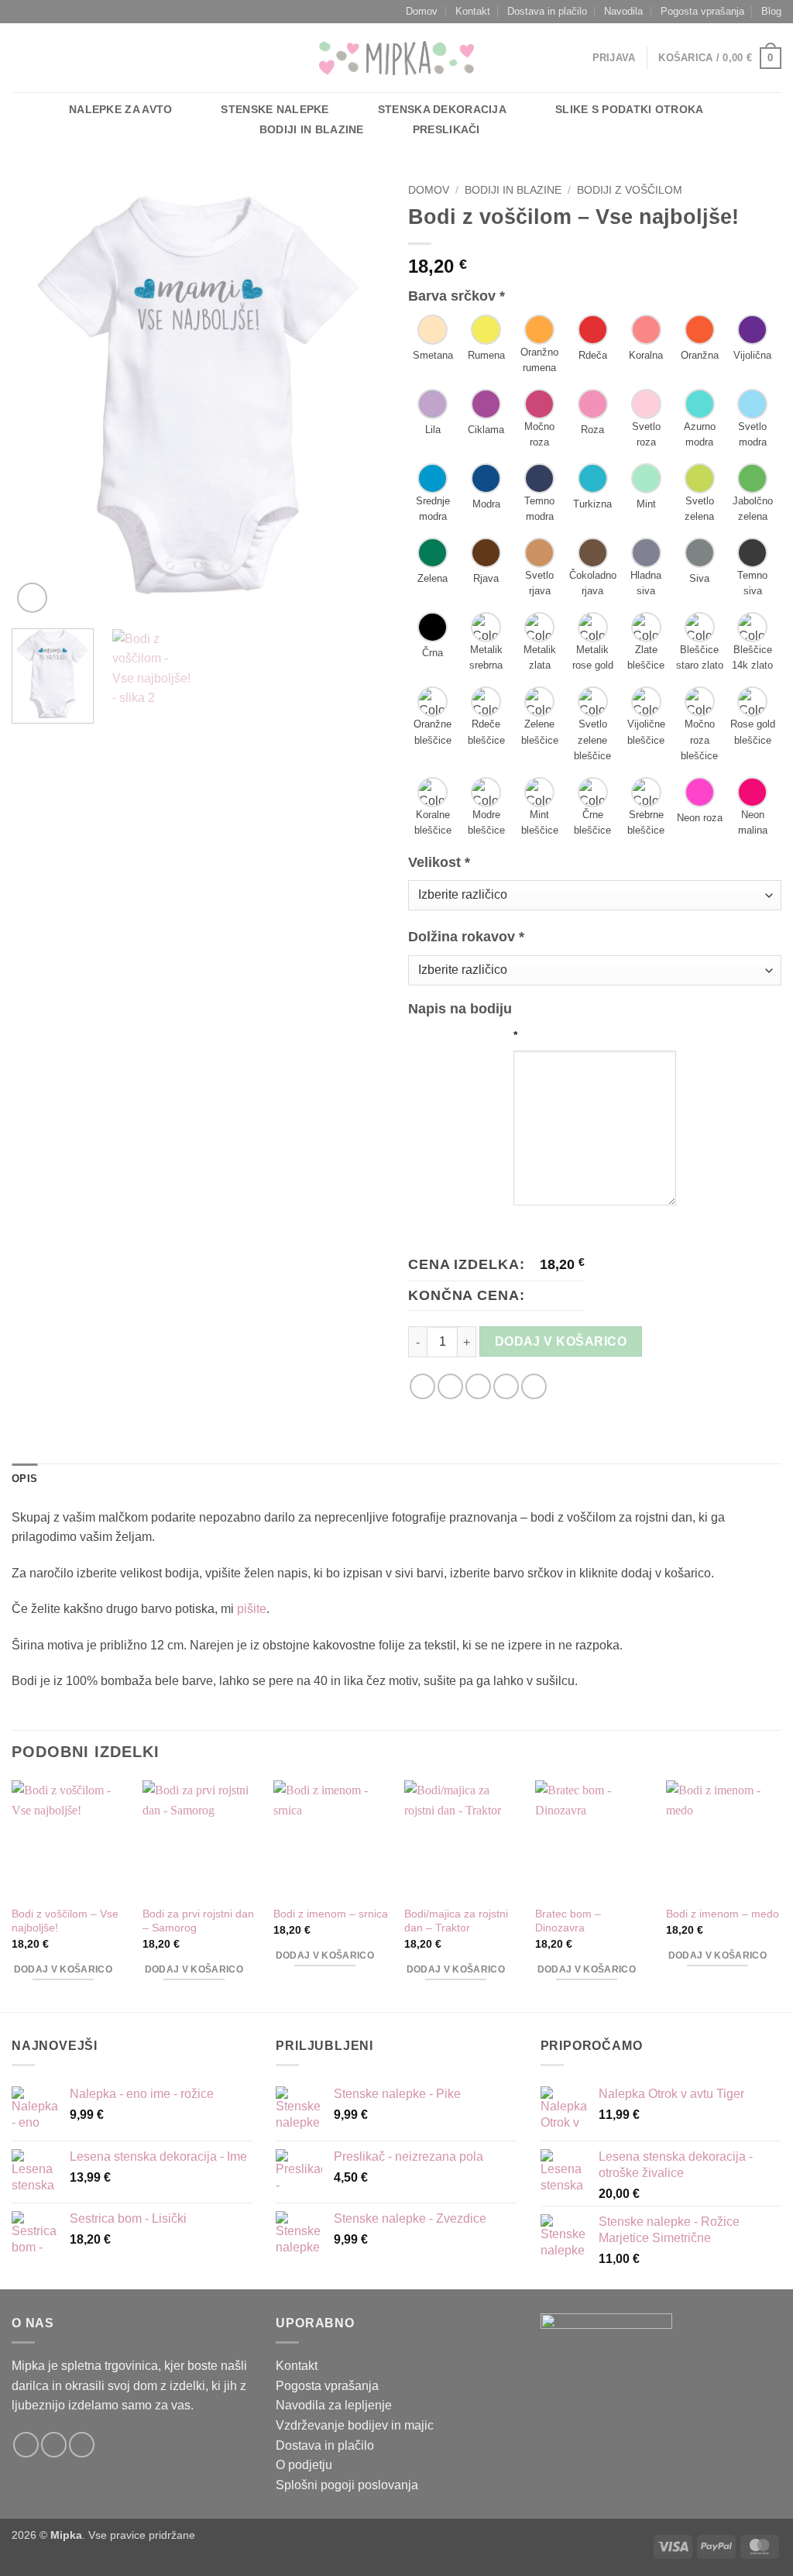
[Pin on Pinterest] (506, 1386)
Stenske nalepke (275, 109)
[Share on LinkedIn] (534, 1386)
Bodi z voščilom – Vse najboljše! (65, 1921)
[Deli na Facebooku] (422, 1386)
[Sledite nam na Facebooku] (22, 58)
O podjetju (304, 2465)
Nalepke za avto (120, 109)
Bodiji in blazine (312, 129)
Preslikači (446, 129)
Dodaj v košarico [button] (64, 1969)
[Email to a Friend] (478, 1386)
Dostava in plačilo (547, 11)
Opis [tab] (24, 1479)
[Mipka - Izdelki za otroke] (396, 58)
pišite (252, 1609)
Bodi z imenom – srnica (331, 1914)
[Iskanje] (536, 130)
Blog (771, 11)
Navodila (623, 11)
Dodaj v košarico (561, 1341)
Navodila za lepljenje (334, 2405)
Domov (422, 11)
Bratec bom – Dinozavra (568, 1921)
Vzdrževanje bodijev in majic (355, 2425)
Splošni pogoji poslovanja (347, 2485)
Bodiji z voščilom (630, 190)
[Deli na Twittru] (450, 1386)
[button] (614, 58)
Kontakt (473, 11)
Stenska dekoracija (442, 109)
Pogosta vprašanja (702, 11)
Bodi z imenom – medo (723, 1914)
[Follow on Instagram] (54, 2445)
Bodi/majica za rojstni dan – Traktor (456, 1921)
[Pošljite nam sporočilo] (42, 58)
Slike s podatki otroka (629, 109)
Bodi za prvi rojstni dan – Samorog (198, 1921)
